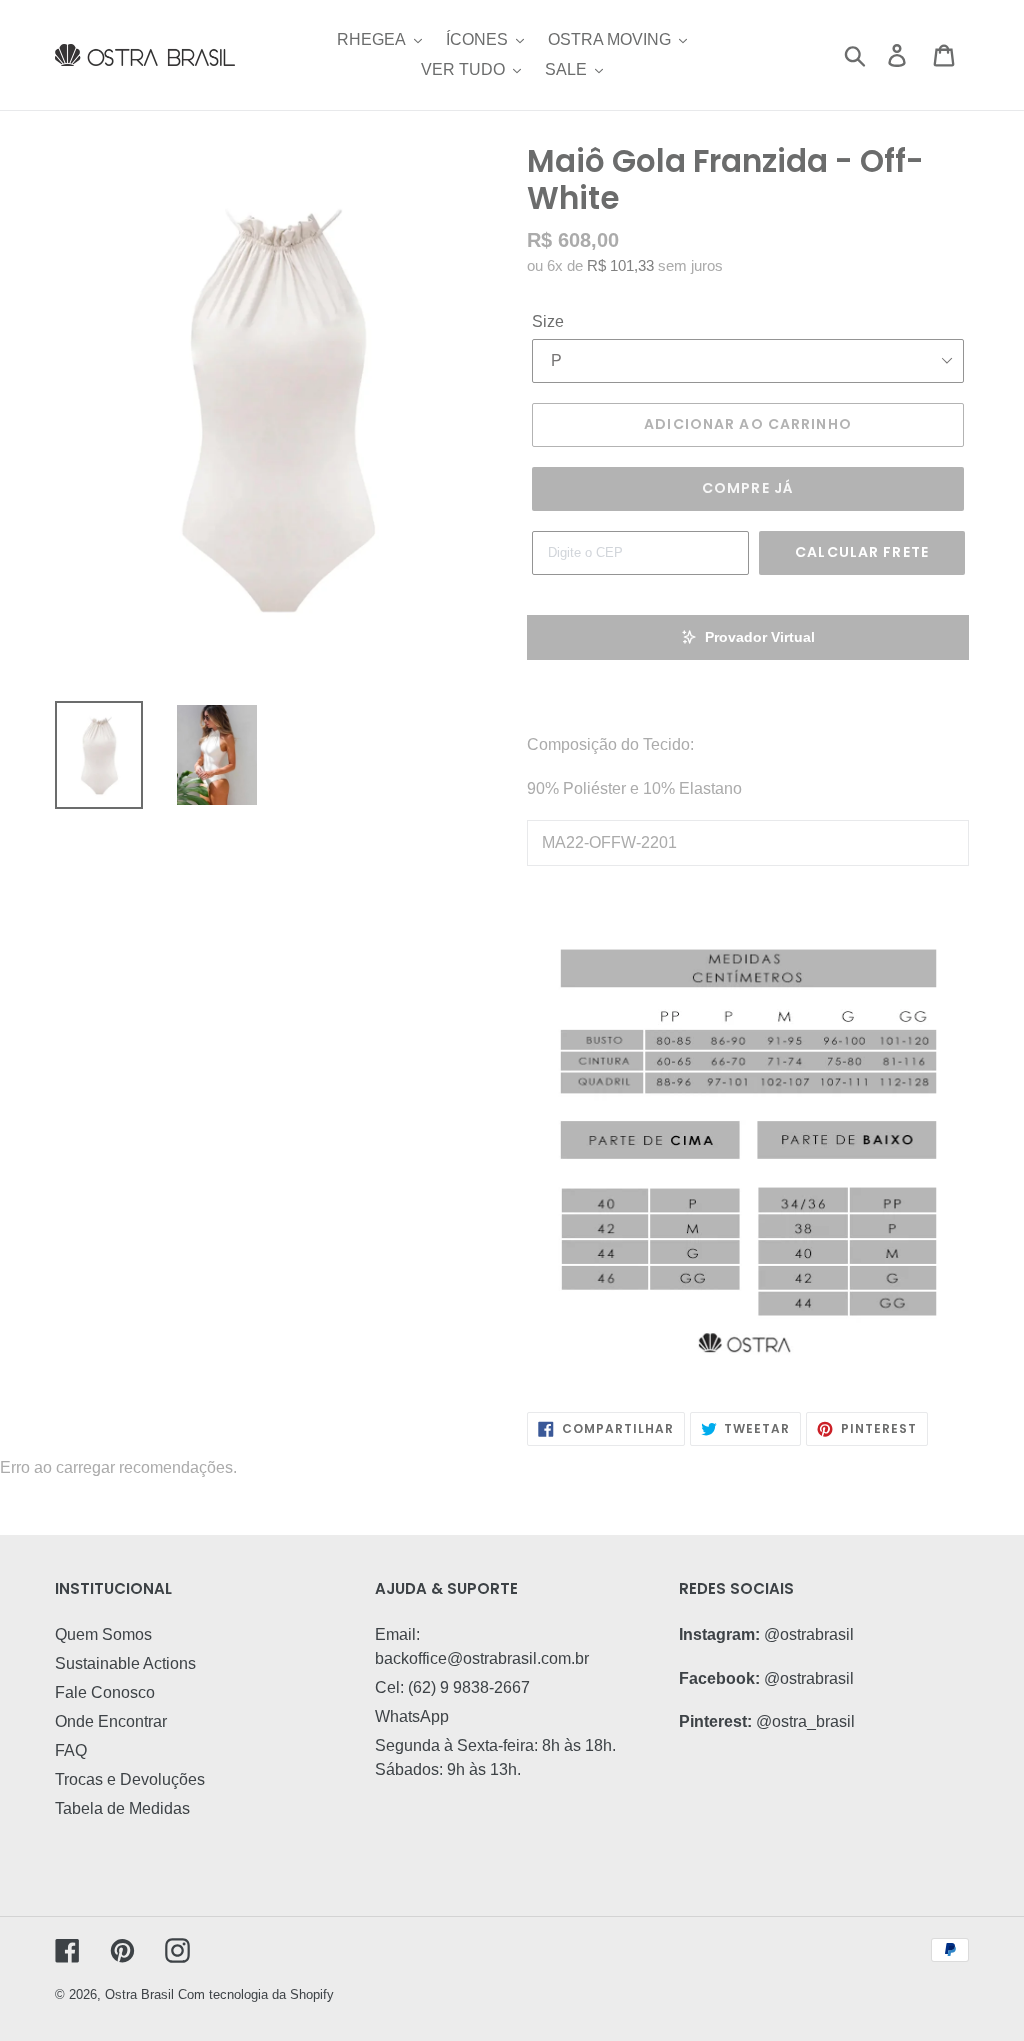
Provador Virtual (760, 637)
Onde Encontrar (111, 1721)
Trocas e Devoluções (130, 1779)
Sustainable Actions (125, 1663)
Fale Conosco (105, 1692)
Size (548, 321)
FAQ (71, 1750)
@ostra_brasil (805, 1721)
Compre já (748, 488)
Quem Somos (103, 1634)
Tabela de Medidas (122, 1808)
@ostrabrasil (809, 1634)
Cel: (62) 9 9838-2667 (452, 1687)
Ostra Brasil (139, 1994)
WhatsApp (412, 1716)
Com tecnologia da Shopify (256, 1994)
